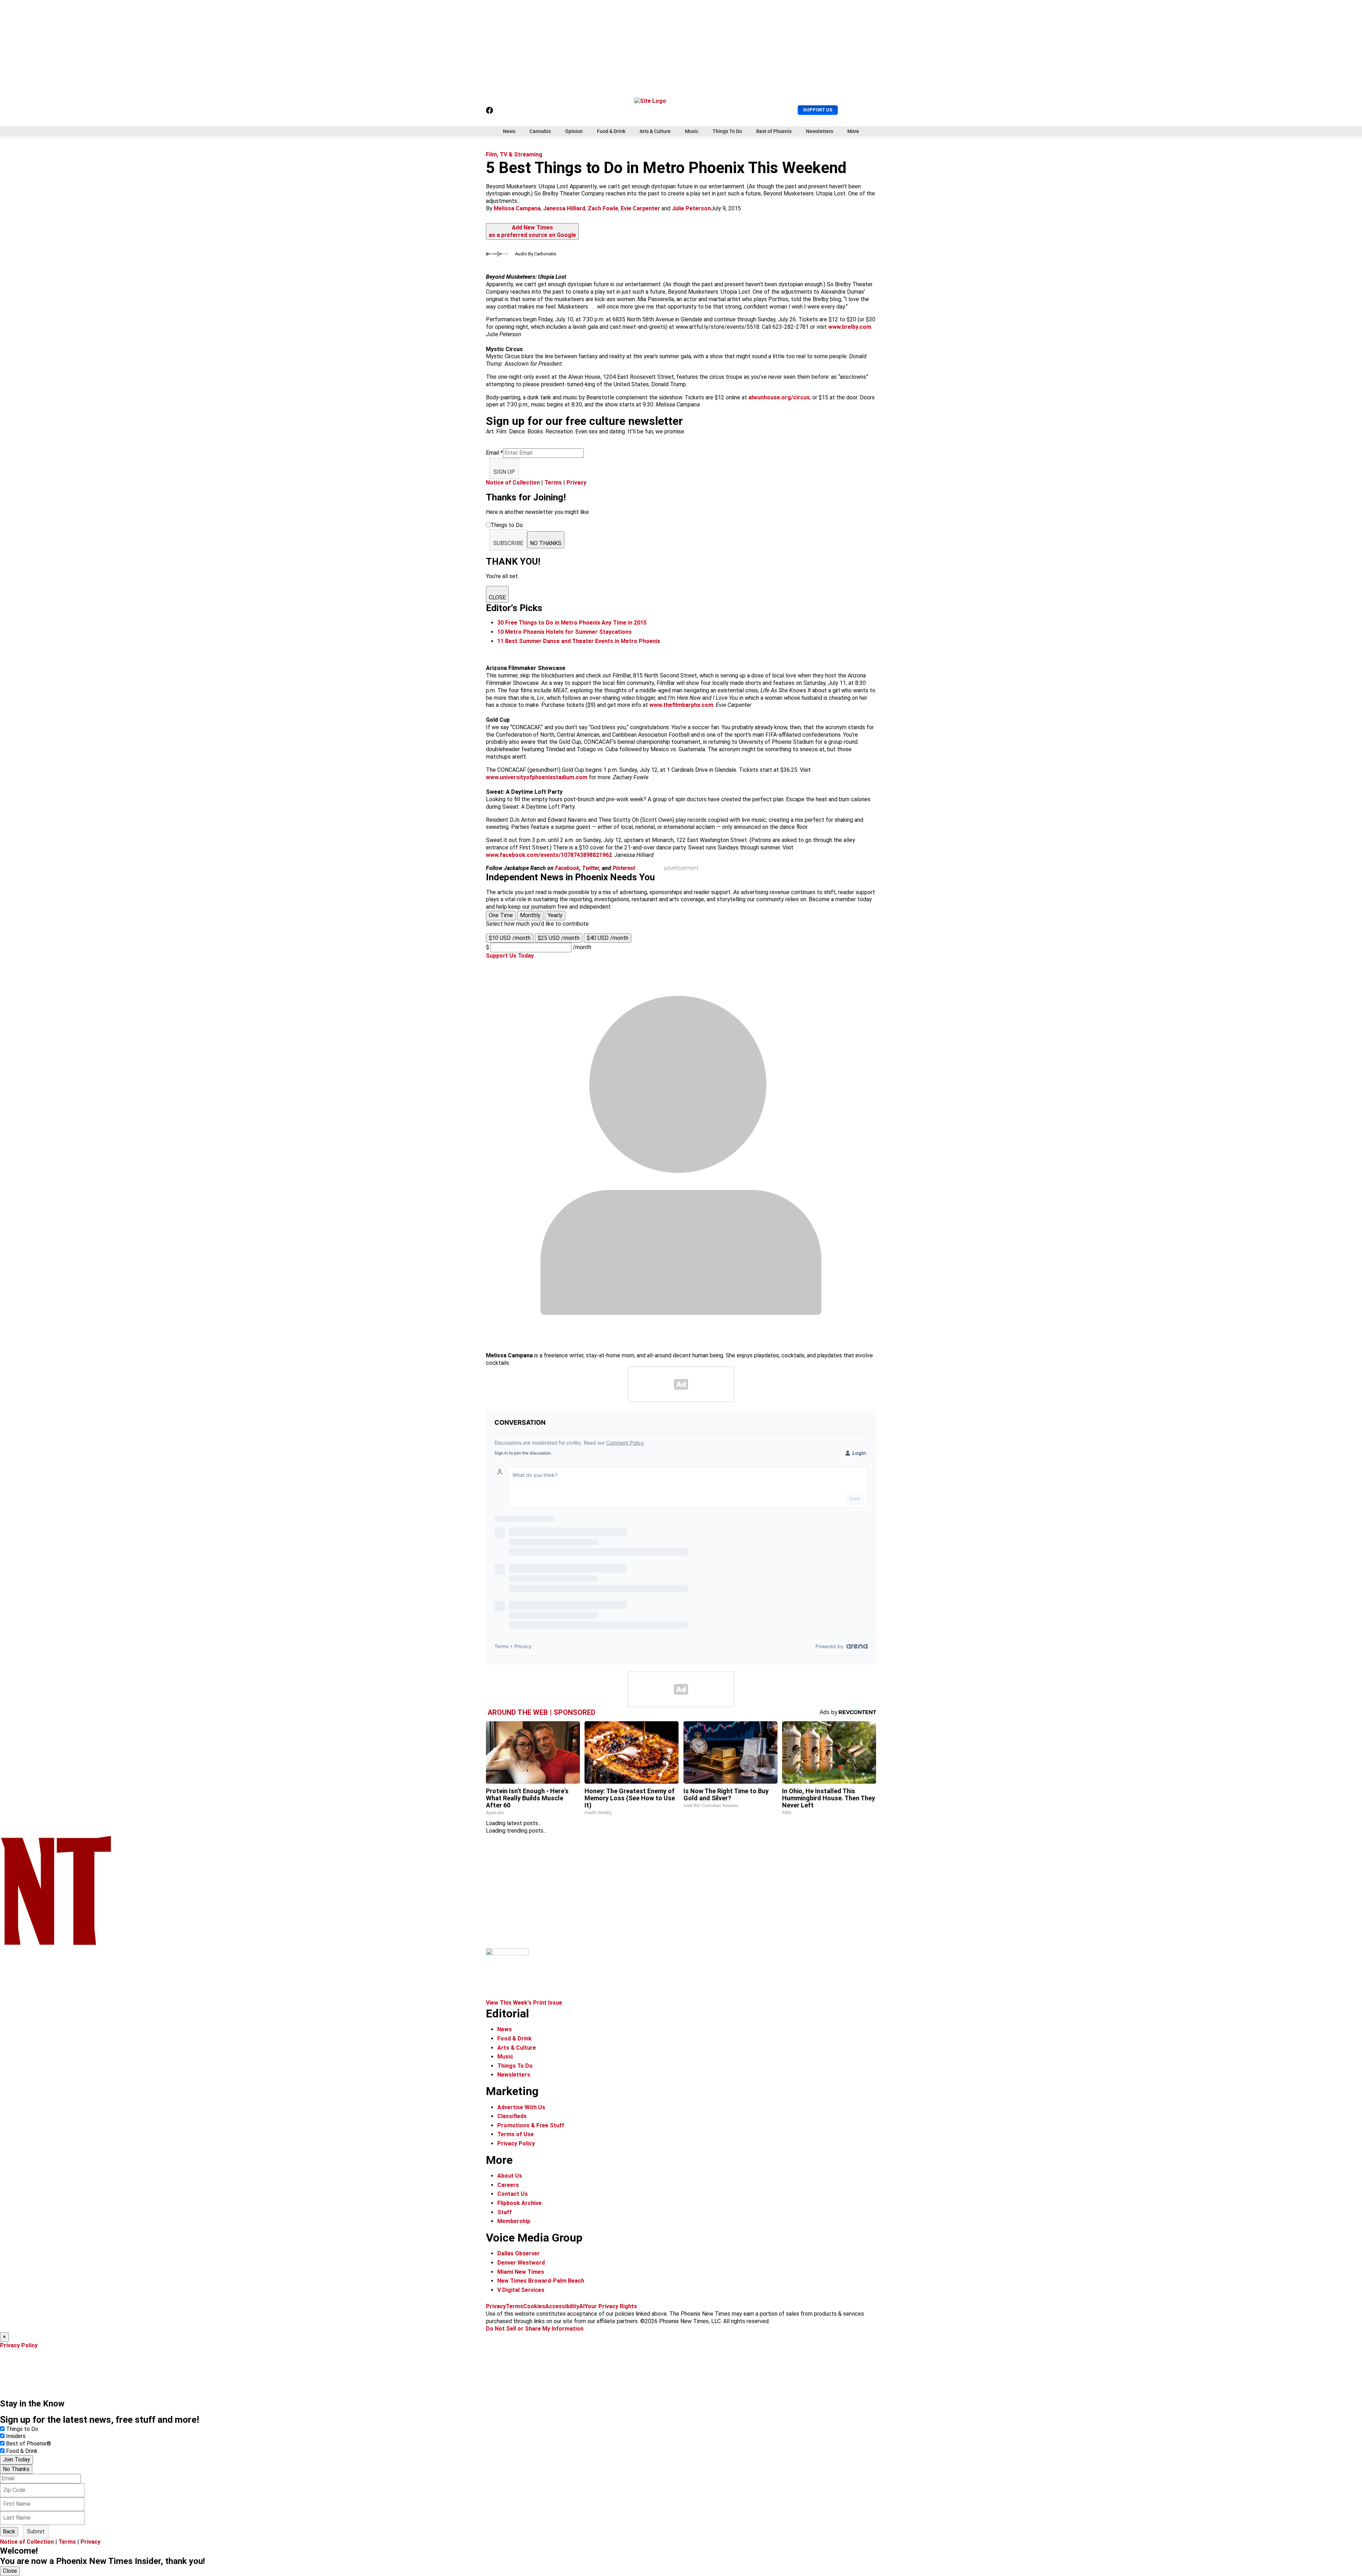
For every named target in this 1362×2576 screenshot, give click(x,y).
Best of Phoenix (774, 131)
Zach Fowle (603, 208)
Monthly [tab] (530, 915)
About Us (510, 2176)
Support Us (818, 110)
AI (582, 2306)
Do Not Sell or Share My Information (535, 2329)
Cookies (534, 2306)
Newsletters (820, 131)
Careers (508, 2185)
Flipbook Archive (519, 2203)
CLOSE (497, 597)
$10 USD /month (510, 938)
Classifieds (512, 2116)
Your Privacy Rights (611, 2306)
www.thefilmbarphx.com (681, 705)
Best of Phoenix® (29, 2444)
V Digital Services (521, 2290)
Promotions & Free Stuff (531, 2125)
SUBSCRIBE (508, 543)
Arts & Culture (655, 131)
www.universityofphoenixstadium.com (537, 777)
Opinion (574, 131)
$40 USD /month (608, 938)
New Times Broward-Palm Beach (541, 2281)
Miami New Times (521, 2272)
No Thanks (16, 2469)
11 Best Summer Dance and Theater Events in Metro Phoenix (579, 641)
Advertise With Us (521, 2107)
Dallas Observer (519, 2253)
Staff (505, 2212)
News (509, 131)
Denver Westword (521, 2263)
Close (10, 2571)
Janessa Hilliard (564, 208)
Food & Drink (611, 131)
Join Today (16, 2459)
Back (9, 2531)
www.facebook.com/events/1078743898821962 (549, 855)
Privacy (576, 483)
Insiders (16, 2436)
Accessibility (562, 2306)
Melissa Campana (517, 208)
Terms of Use (516, 2134)
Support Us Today (510, 956)
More (853, 131)
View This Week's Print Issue (524, 2003)
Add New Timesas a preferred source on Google (532, 231)
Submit (36, 2531)
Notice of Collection (513, 483)
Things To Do (727, 131)
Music (692, 131)
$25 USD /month (559, 938)
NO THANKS (546, 543)
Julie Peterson (691, 208)
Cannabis (540, 131)
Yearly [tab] (555, 915)
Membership (514, 2221)
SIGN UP (504, 472)
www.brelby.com (850, 327)
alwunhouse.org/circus (779, 397)
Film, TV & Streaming (514, 154)
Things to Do (22, 2429)
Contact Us (513, 2194)
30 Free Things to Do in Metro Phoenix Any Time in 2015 (572, 623)
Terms (553, 483)
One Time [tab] (501, 915)
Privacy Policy (516, 2143)
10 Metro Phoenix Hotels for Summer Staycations (564, 632)
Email (494, 453)
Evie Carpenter (640, 208)
